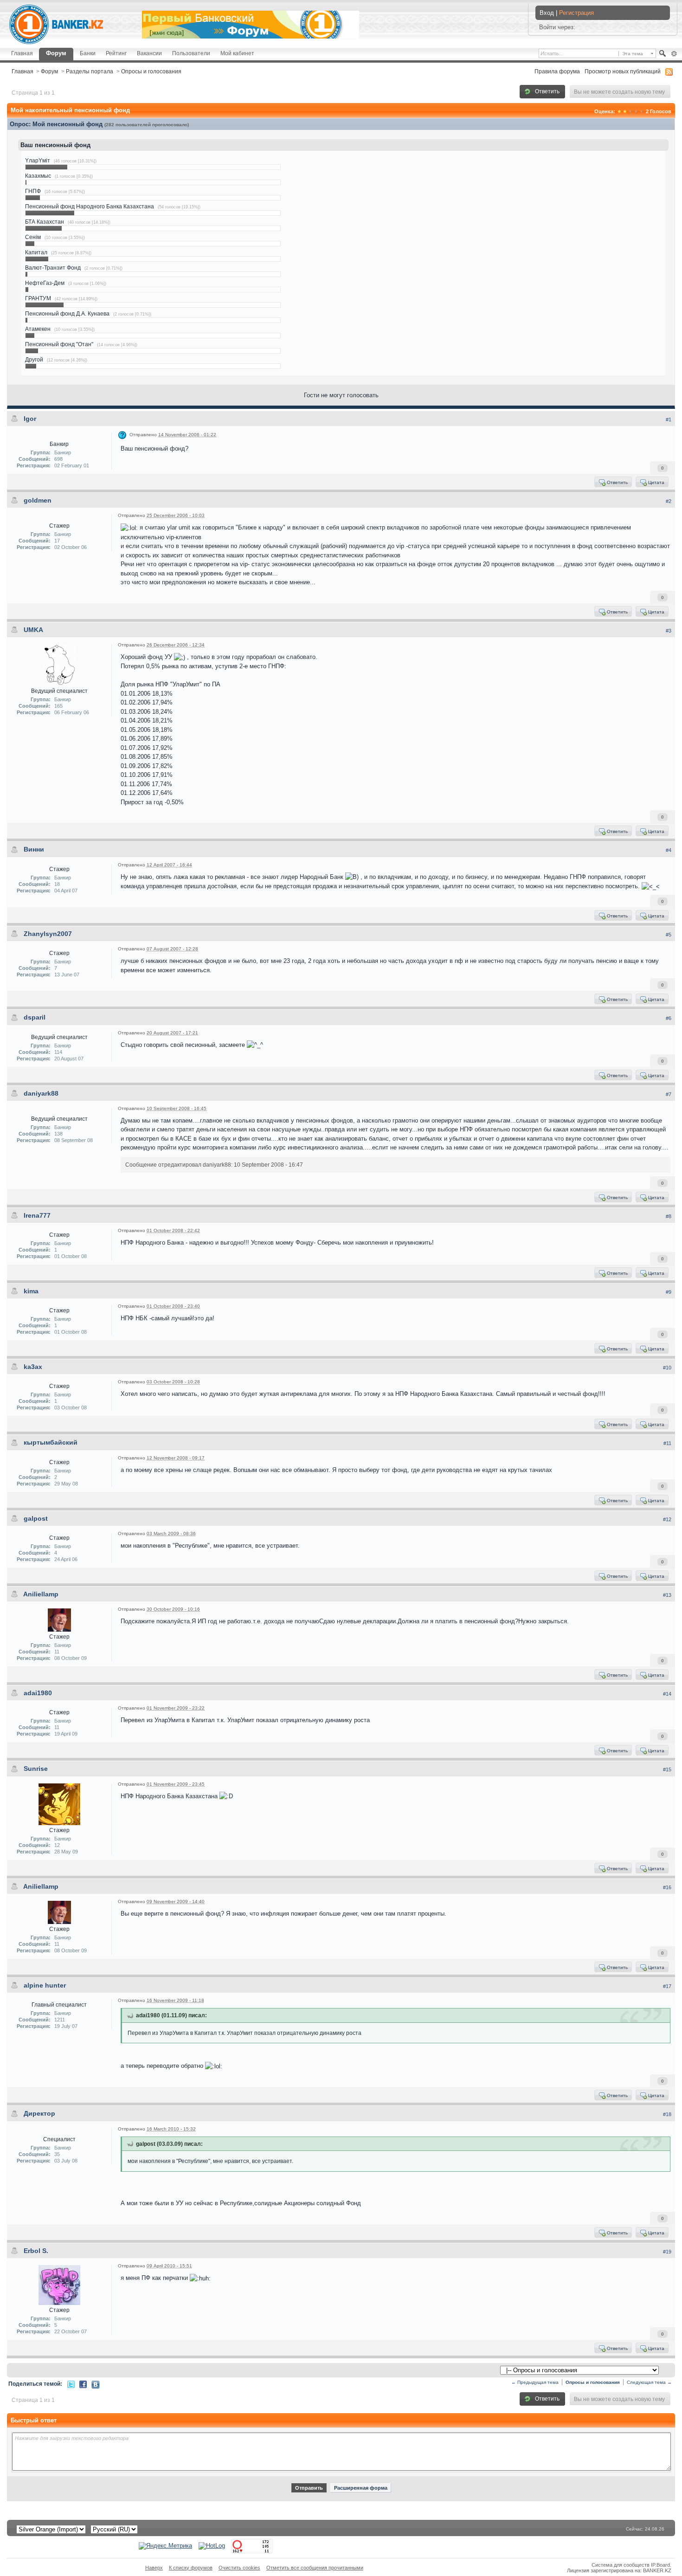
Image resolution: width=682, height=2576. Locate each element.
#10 (667, 1368)
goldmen (38, 500)
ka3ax (33, 1367)
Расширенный (674, 54)
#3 (669, 631)
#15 (667, 1769)
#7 (669, 1094)
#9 (669, 1292)
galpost (36, 1518)
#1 (669, 420)
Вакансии (149, 53)
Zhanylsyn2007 (48, 934)
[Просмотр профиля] (59, 664)
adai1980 (38, 1693)
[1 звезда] (619, 111)
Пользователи (191, 53)
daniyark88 (41, 1093)
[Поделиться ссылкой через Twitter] (71, 2384)
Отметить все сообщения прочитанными (315, 2568)
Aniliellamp (41, 1594)
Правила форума (557, 71)
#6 (669, 1018)
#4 (669, 850)
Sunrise (36, 1769)
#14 (667, 1694)
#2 (669, 501)
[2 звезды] (625, 111)
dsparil (35, 1017)
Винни (34, 849)
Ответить (547, 91)
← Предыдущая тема (535, 2382)
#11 (667, 1443)
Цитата (656, 482)
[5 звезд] (642, 111)
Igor (30, 419)
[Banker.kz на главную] (56, 24)
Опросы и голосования (151, 71)
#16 (667, 1887)
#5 (669, 935)
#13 (667, 1595)
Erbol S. (36, 2251)
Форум (56, 53)
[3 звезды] (631, 111)
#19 (667, 2252)
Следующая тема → (649, 2382)
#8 (669, 1216)
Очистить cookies (239, 2568)
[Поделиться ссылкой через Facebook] (83, 2384)
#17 (667, 1986)
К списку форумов (191, 2568)
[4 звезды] (636, 111)
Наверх (154, 2568)
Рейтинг (116, 53)
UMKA (33, 630)
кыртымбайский (51, 1442)
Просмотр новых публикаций (623, 71)
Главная (22, 53)
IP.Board (660, 2565)
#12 (667, 1519)
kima (31, 1291)
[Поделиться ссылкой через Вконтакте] (96, 2384)
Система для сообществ (621, 2565)
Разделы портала (90, 71)
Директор (39, 2113)
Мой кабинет (237, 53)
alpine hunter (45, 1985)
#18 (667, 2114)
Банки (88, 53)
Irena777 (37, 1215)
